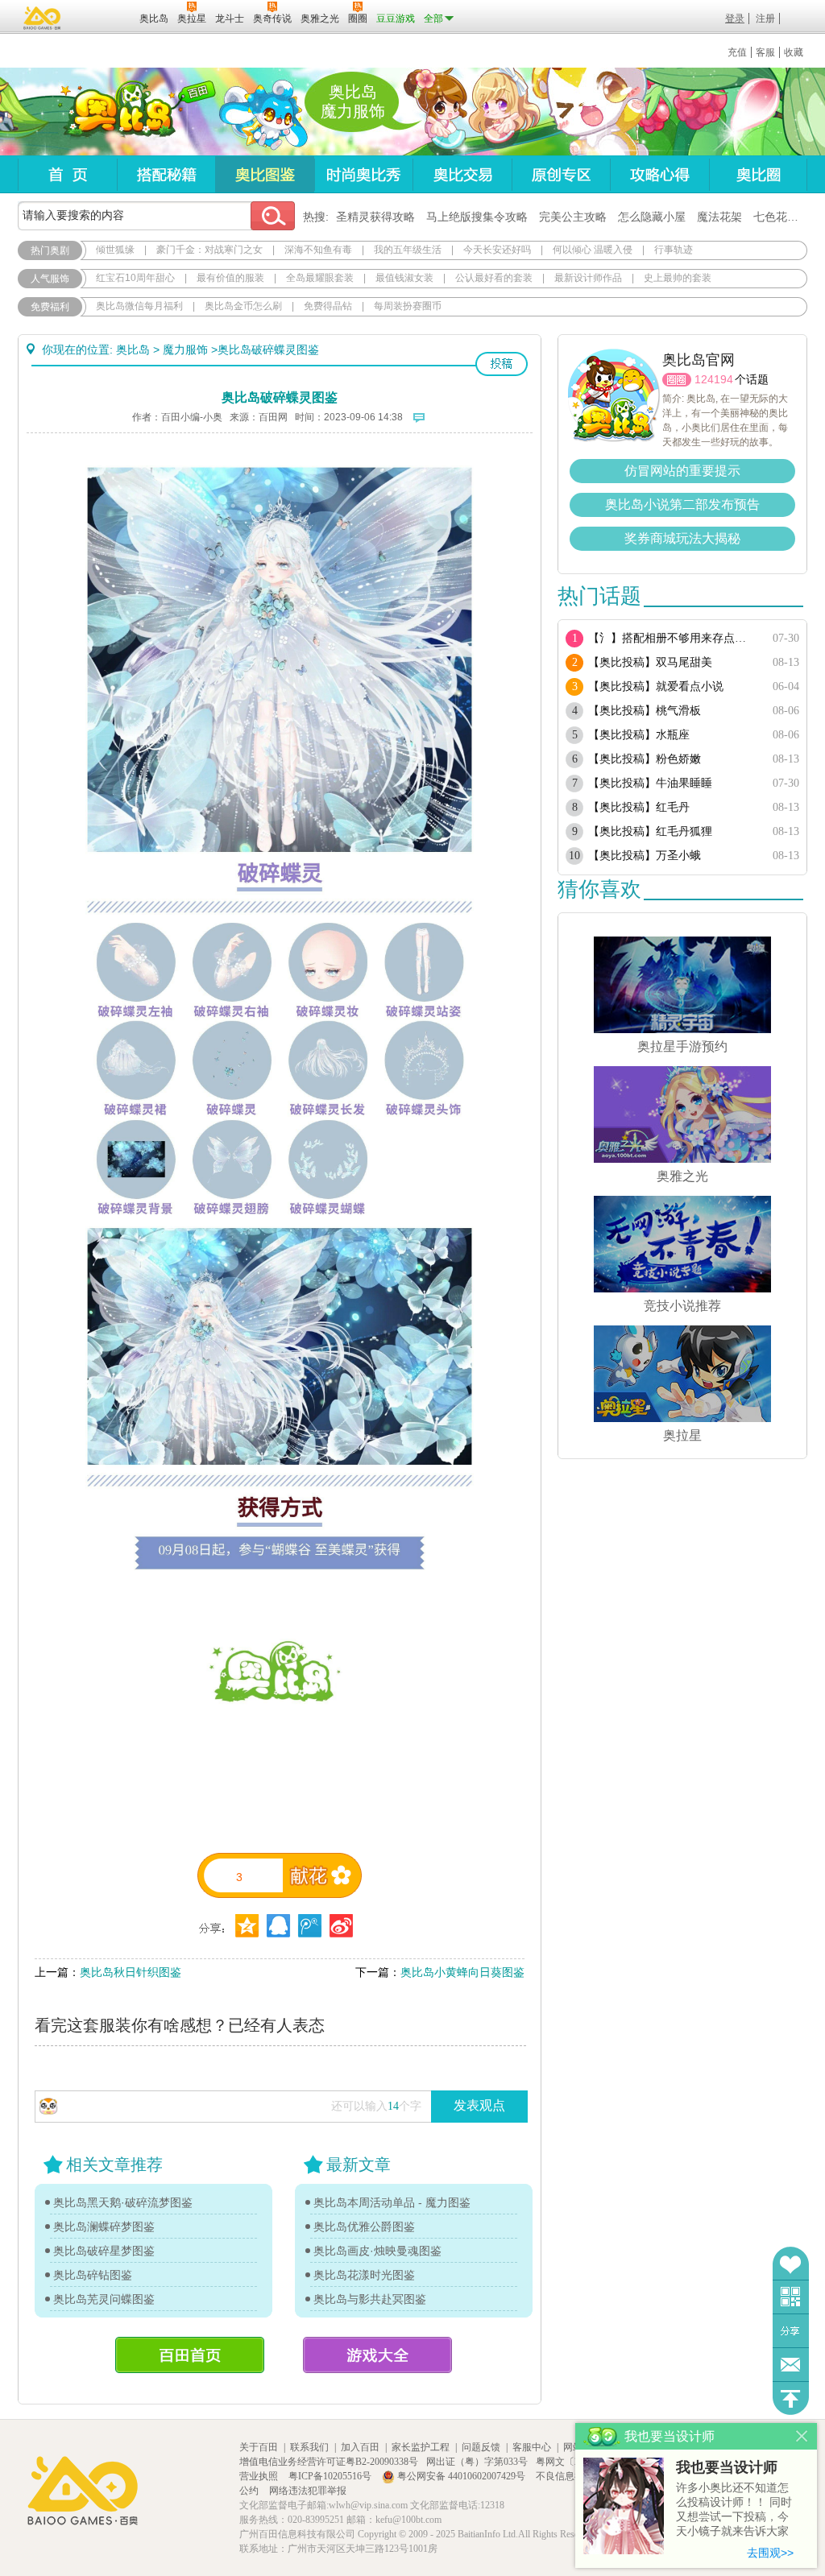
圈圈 (677, 380)
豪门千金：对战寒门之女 (209, 250)
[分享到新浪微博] (341, 1926)
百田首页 (190, 2355)
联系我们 (309, 2447)
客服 (765, 52)
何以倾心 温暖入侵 (593, 250)
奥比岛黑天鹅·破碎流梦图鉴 (123, 2202)
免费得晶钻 (328, 306)
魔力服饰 (185, 349)
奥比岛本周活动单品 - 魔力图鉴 (392, 2202)
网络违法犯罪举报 (308, 2491)
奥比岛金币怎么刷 (243, 306)
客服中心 (532, 2447)
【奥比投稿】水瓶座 (639, 735)
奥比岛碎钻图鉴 (93, 2275)
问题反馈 (791, 2365)
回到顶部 (791, 2398)
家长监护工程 (421, 2447)
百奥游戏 (43, 18)
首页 (67, 174)
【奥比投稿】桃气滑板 (645, 711)
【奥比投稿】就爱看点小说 (656, 686)
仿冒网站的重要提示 (682, 471)
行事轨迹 (674, 250)
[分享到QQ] (247, 1926)
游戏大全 (377, 2355)
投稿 (502, 364)
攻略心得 (659, 174)
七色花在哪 (781, 217)
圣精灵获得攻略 (375, 217)
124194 (714, 379)
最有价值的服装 (230, 278)
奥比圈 (758, 174)
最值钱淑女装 (404, 278)
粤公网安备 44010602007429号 (461, 2476)
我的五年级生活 (408, 250)
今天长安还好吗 (497, 250)
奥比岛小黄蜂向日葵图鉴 (462, 1972)
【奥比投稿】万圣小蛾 (645, 856)
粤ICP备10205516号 (331, 2476)
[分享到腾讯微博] (310, 1926)
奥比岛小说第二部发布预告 (682, 504)
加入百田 (360, 2447)
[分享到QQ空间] (278, 1926)
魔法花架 (719, 217)
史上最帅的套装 (678, 278)
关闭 (802, 2436)
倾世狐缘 (115, 250)
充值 (737, 52)
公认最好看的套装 (494, 278)
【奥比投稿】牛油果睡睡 (650, 783)
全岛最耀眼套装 (320, 278)
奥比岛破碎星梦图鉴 (104, 2251)
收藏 (794, 52)
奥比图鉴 (265, 174)
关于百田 (259, 2447)
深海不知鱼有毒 (318, 250)
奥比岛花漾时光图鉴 (364, 2275)
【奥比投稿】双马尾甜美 (650, 662)
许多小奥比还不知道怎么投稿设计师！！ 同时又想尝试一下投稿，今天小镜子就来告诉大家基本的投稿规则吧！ (734, 2510)
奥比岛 (118, 112)
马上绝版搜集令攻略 (477, 217)
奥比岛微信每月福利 (139, 306)
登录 (735, 19)
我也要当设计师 (727, 2467)
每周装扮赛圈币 (408, 306)
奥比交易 (462, 174)
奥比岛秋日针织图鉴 (131, 1972)
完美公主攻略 (573, 217)
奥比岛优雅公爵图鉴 (364, 2227)
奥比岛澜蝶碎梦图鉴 (104, 2227)
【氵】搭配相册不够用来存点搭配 (672, 638)
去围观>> (770, 2553)
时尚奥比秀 (363, 174)
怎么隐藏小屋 (652, 217)
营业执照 (260, 2476)
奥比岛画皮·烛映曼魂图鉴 (377, 2251)
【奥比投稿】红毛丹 (639, 807)
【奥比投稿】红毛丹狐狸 (650, 831)
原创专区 (561, 174)
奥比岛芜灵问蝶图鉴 (104, 2299)
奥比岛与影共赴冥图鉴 (370, 2299)
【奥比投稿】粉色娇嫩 (645, 759)
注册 (765, 19)
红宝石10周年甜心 (135, 278)
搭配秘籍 (166, 174)
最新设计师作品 (588, 278)
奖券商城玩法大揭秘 (682, 538)
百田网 (104, 17)
